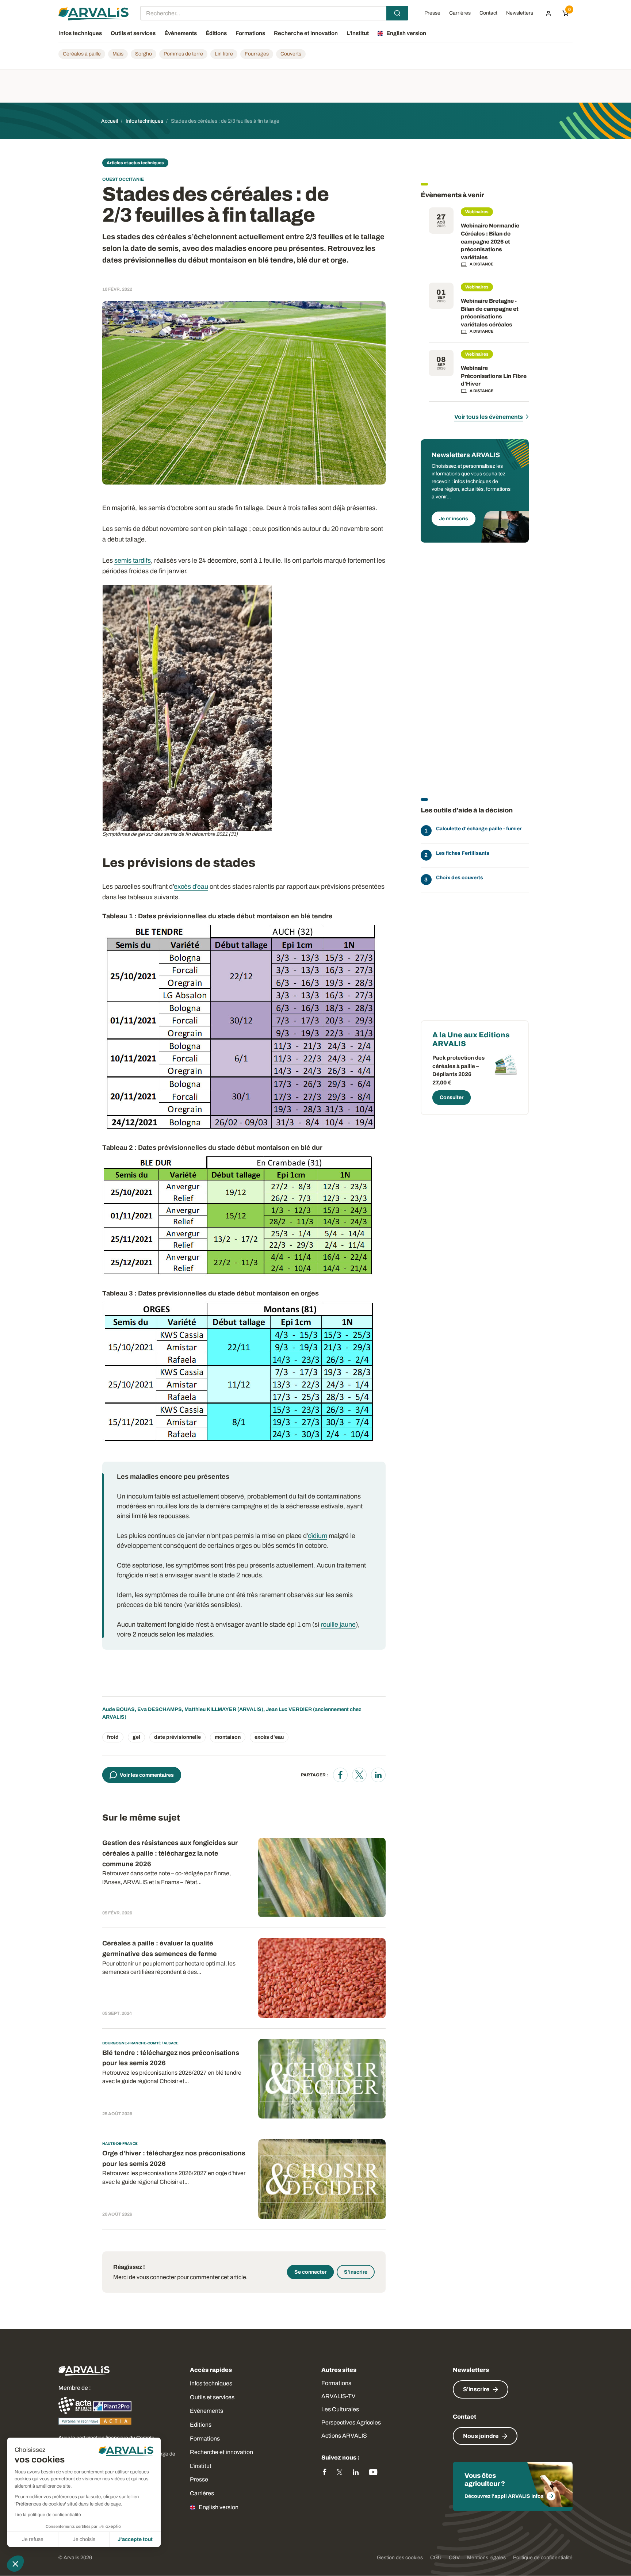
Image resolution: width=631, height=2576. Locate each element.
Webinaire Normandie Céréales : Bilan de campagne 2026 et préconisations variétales (490, 241)
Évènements (206, 2411)
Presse (199, 2479)
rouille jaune (338, 1624)
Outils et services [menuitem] (133, 33)
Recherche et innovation (221, 2452)
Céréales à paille (82, 54)
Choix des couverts (460, 878)
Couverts (291, 54)
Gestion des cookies (400, 2558)
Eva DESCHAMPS (160, 1709)
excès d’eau (191, 887)
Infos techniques (211, 2383)
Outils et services (212, 2397)
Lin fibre (224, 54)
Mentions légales (486, 2558)
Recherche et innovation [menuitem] (306, 33)
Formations (205, 2439)
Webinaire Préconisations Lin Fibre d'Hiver (494, 376)
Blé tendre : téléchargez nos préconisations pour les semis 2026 (171, 2058)
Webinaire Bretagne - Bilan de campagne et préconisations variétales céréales (490, 313)
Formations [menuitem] (250, 33)
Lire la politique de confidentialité (48, 2515)
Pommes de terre (183, 54)
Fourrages (257, 54)
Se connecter (310, 2272)
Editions (201, 2425)
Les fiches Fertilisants (463, 853)
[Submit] (397, 13)
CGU (436, 2558)
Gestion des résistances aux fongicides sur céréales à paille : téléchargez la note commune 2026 (170, 1853)
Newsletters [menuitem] (520, 13)
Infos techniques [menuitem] (80, 33)
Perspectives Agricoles (351, 2422)
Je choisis (84, 2539)
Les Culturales (340, 2409)
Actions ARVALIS (344, 2436)
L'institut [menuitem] (358, 33)
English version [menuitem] (406, 33)
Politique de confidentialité (543, 2558)
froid (113, 1737)
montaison (228, 1737)
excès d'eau (269, 1737)
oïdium (318, 1536)
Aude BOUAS (118, 1709)
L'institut (201, 2466)
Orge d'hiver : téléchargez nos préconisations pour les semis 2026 (174, 2158)
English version (219, 2507)
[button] (15, 2564)
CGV (454, 2558)
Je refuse (33, 2539)
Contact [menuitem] (488, 13)
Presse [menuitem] (432, 13)
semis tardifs (133, 560)
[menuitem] (548, 13)
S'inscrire (356, 2272)
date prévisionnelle (177, 1737)
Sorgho (144, 54)
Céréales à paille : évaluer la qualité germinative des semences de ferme (160, 1949)
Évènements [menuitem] (181, 33)
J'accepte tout (135, 2539)
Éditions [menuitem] (216, 33)
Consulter (452, 1097)
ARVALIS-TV (338, 2396)
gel (136, 1737)
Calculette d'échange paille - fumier (479, 829)
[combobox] (274, 13)
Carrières (202, 2493)
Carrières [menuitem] (460, 13)
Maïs (118, 54)
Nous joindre (481, 2436)
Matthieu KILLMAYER (210, 1709)
